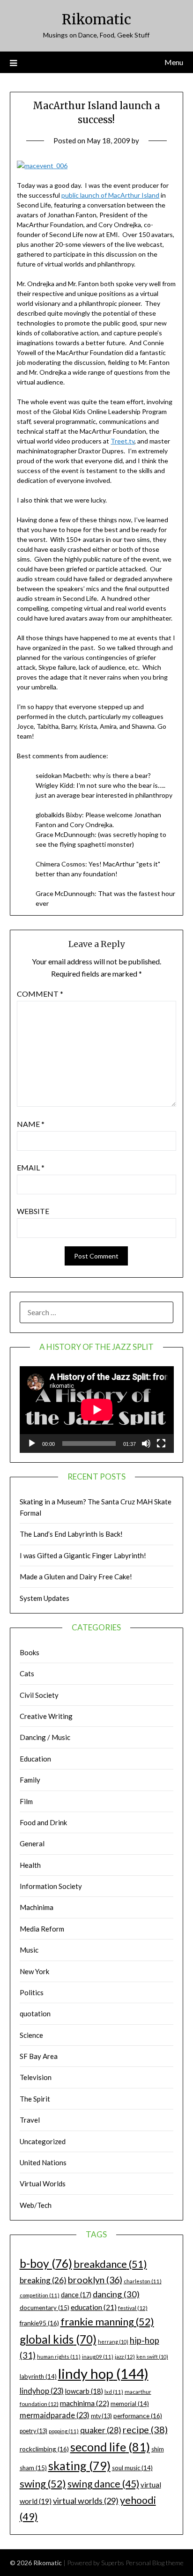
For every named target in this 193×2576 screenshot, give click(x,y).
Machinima (37, 1907)
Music (29, 1950)
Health (30, 1865)
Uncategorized (43, 2141)
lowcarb (84, 2391)
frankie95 (39, 2323)
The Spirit (35, 2099)
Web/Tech (36, 2205)
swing (43, 2483)
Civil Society (39, 1695)
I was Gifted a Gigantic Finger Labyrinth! (83, 1555)
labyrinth (38, 2376)
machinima (85, 2403)
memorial (130, 2404)
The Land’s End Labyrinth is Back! (71, 1534)
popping (64, 2431)
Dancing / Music (45, 1737)
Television (36, 2077)
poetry (33, 2431)
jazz (125, 2357)
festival (133, 2308)
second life (110, 2447)
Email (31, 1167)
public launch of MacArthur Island (110, 195)
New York (34, 1971)
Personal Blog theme (155, 2563)
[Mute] (146, 1443)
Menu (174, 62)
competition (40, 2295)
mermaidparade (55, 2415)
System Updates (45, 1598)
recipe (145, 2429)
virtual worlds (86, 2501)
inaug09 (98, 2357)
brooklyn (95, 2280)
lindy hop (103, 2373)
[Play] (32, 1443)
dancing (116, 2294)
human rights (59, 2357)
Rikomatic (96, 19)
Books (30, 1652)
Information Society (51, 1886)
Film (26, 1801)
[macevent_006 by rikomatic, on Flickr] (42, 166)
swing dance (103, 2483)
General (32, 1843)
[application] (97, 1410)
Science (31, 2035)
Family (30, 1780)
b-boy (46, 2263)
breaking (43, 2280)
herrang (113, 2342)
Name (31, 1124)
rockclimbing (44, 2449)
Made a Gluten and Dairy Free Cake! (76, 1577)
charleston (143, 2281)
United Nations (43, 2162)
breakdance (110, 2264)
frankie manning (107, 2321)
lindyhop (42, 2391)
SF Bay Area (39, 2056)
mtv (101, 2416)
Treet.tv (122, 441)
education (94, 2307)
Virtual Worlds (43, 2184)
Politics (32, 1992)
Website (33, 1211)
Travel (30, 2120)
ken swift (152, 2357)
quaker (101, 2430)
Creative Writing (46, 1716)
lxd (114, 2392)
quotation (35, 2013)
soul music (132, 2468)
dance (76, 2295)
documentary (45, 2308)
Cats (27, 1673)
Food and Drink (43, 1822)
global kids (58, 2339)
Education (35, 1759)
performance (138, 2416)
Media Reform (42, 1929)
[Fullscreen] (161, 1443)
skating (79, 2465)
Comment (40, 994)
